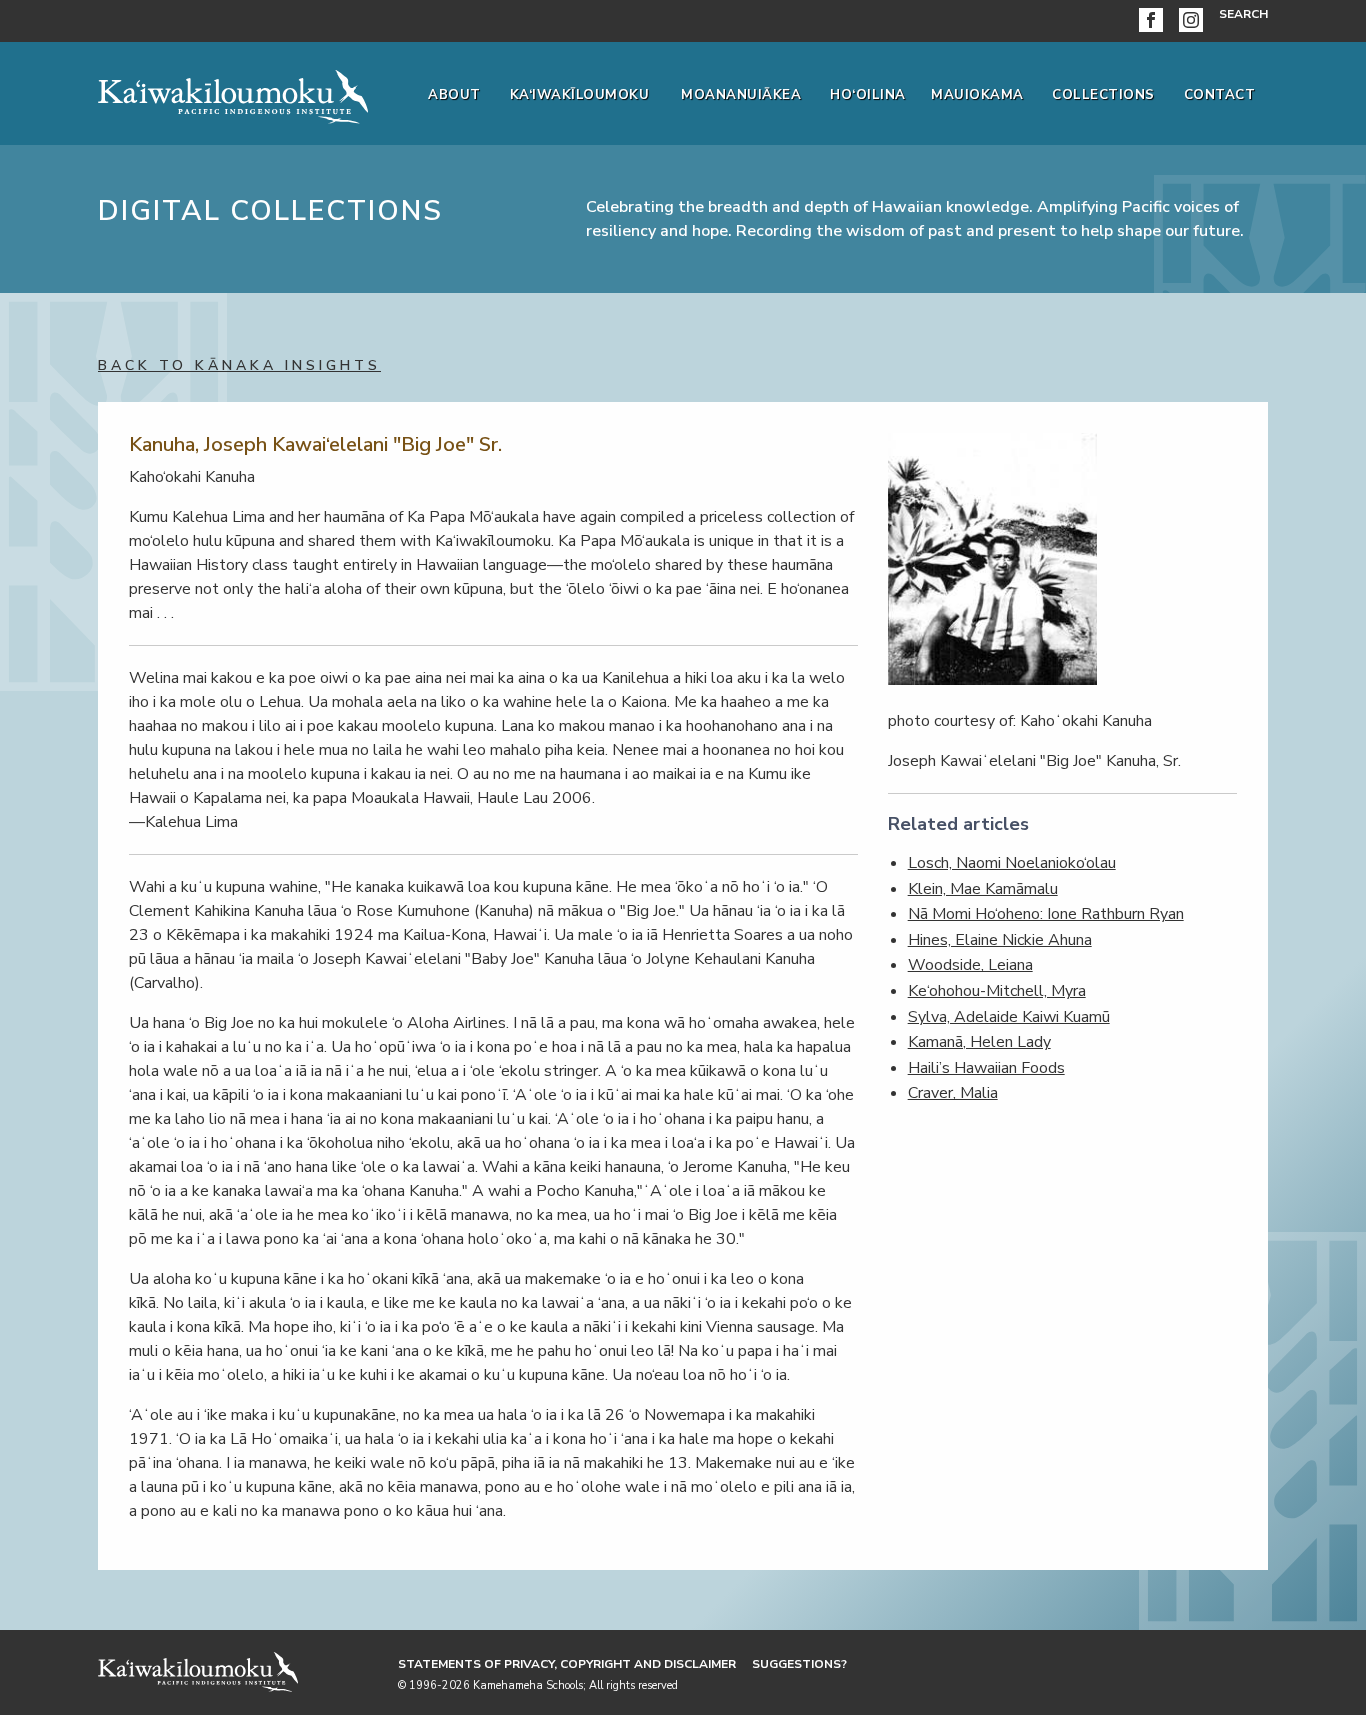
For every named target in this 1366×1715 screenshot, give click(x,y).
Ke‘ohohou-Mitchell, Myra (997, 991)
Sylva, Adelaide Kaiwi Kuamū (1009, 1017)
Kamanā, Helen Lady (979, 1042)
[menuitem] (1155, 21)
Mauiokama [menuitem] (977, 95)
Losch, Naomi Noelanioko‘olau (1012, 863)
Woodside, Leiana (970, 965)
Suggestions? (799, 1664)
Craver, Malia (953, 1093)
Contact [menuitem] (1220, 95)
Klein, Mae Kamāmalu (983, 889)
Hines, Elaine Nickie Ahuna (1000, 940)
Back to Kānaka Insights (239, 365)
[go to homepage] (233, 93)
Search (1243, 14)
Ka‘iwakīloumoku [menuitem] (580, 95)
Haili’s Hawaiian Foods (986, 1068)
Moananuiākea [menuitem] (741, 95)
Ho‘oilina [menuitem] (868, 95)
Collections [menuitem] (1103, 95)
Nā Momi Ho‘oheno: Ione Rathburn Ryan (1046, 914)
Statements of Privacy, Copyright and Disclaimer (567, 1664)
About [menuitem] (454, 95)
